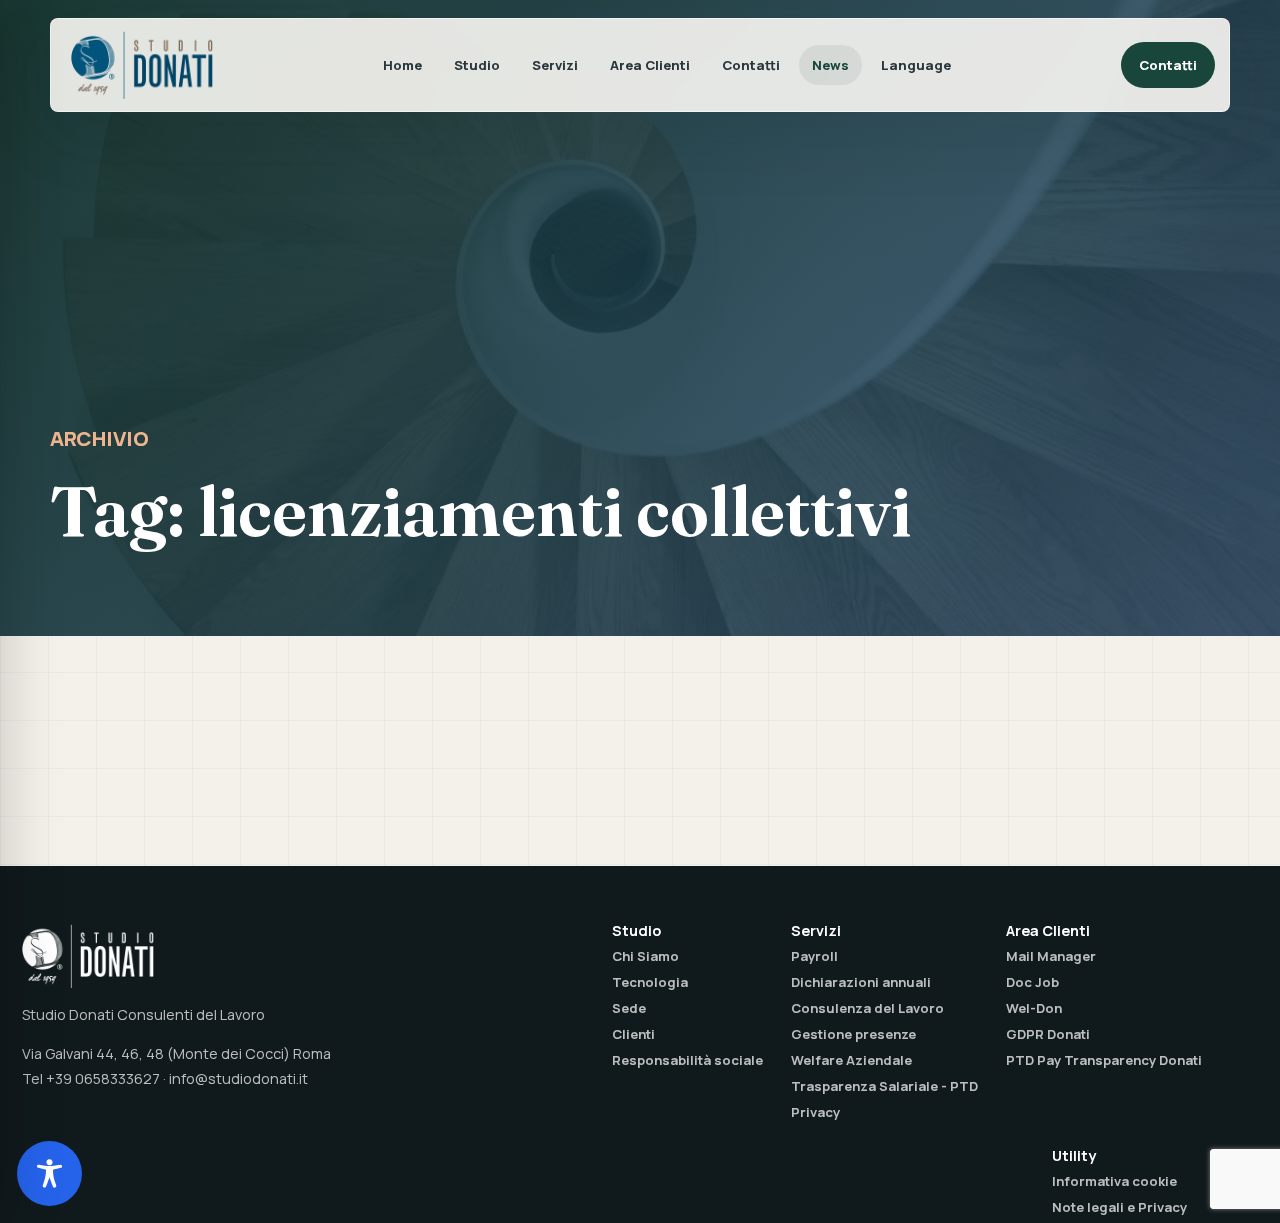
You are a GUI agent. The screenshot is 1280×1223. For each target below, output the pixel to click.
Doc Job (1032, 982)
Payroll (814, 956)
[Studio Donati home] (142, 65)
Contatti (751, 65)
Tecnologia (650, 982)
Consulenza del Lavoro (867, 1008)
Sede (629, 1008)
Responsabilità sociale (687, 1060)
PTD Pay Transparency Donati (1104, 1060)
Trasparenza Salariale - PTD (884, 1086)
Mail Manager (1051, 956)
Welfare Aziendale (851, 1060)
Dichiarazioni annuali (861, 982)
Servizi (555, 65)
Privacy (815, 1112)
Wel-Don (1034, 1008)
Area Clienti (650, 65)
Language (916, 65)
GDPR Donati (1048, 1034)
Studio (477, 65)
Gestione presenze (853, 1034)
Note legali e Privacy (1119, 1207)
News (830, 65)
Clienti (633, 1034)
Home (402, 65)
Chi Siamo (645, 956)
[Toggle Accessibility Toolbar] (49, 1173)
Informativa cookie (1114, 1181)
